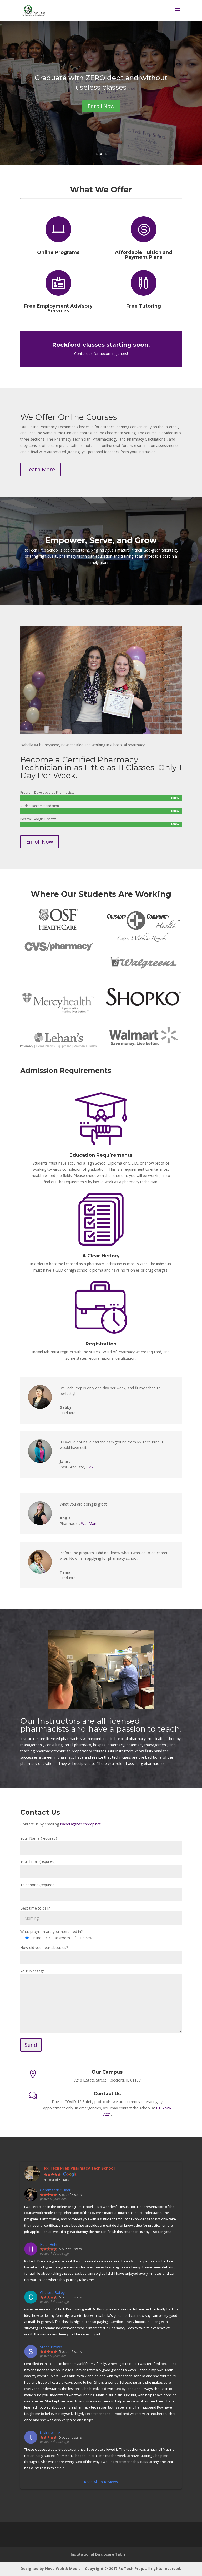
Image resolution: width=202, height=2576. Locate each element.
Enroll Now (101, 106)
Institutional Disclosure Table (98, 2554)
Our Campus (107, 2072)
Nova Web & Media (63, 2569)
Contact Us (107, 2094)
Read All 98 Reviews (101, 2482)
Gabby (66, 1407)
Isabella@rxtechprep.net (80, 1824)
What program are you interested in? (51, 1932)
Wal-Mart (89, 1524)
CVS (90, 1467)
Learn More (41, 469)
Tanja (65, 1572)
